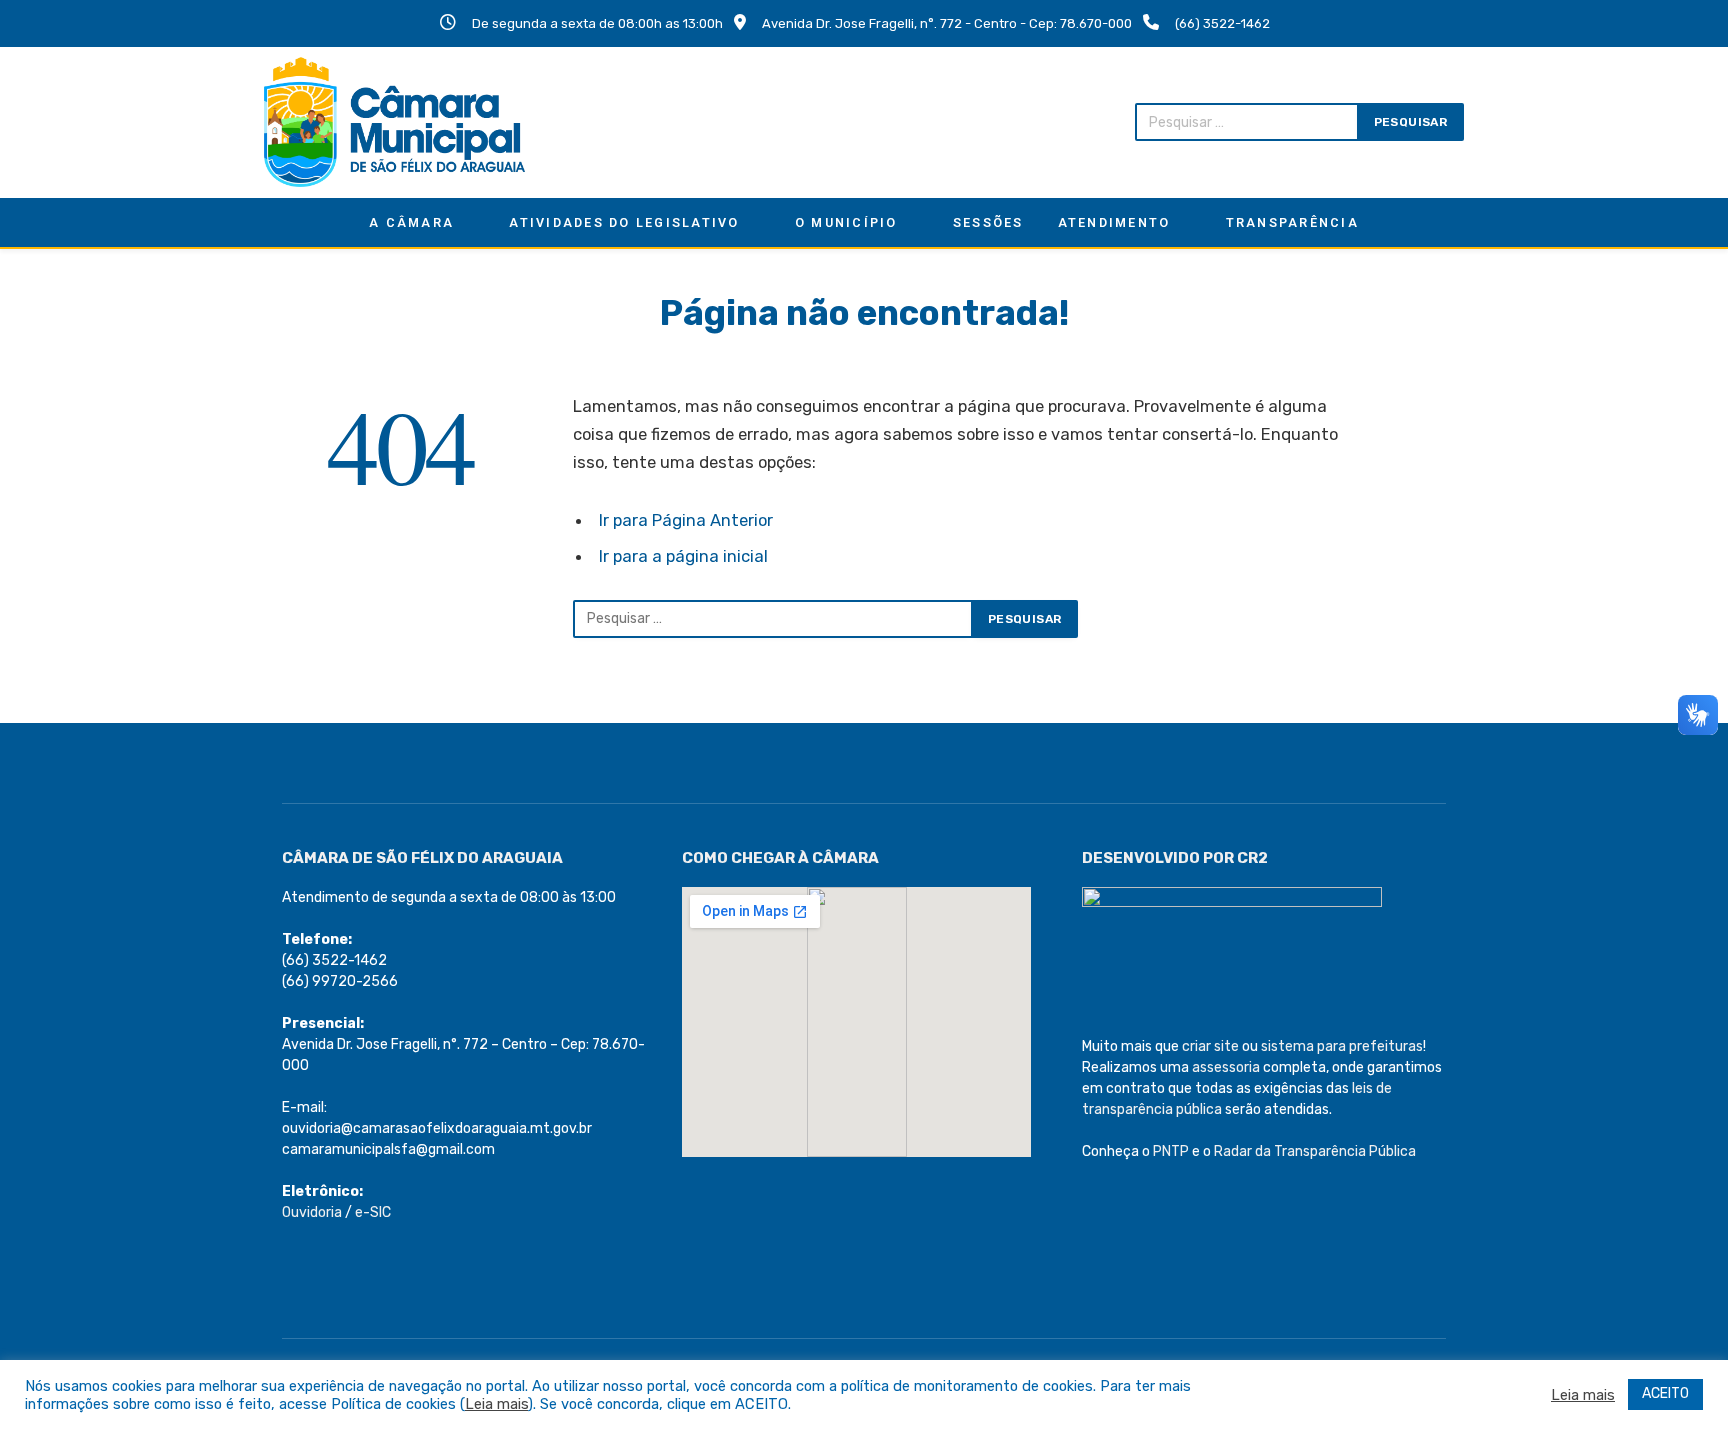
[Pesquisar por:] (773, 619)
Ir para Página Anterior (686, 520)
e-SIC (373, 1212)
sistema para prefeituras (1342, 1046)
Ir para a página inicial (683, 556)
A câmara (411, 222)
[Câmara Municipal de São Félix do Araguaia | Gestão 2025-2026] (394, 122)
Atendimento (1114, 222)
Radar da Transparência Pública (1315, 1151)
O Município (846, 222)
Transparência (1292, 222)
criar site (1210, 1046)
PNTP (1171, 1151)
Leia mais (496, 1404)
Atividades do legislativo (624, 222)
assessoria (1226, 1067)
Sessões (988, 222)
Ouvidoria (312, 1212)
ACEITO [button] (1665, 1393)
